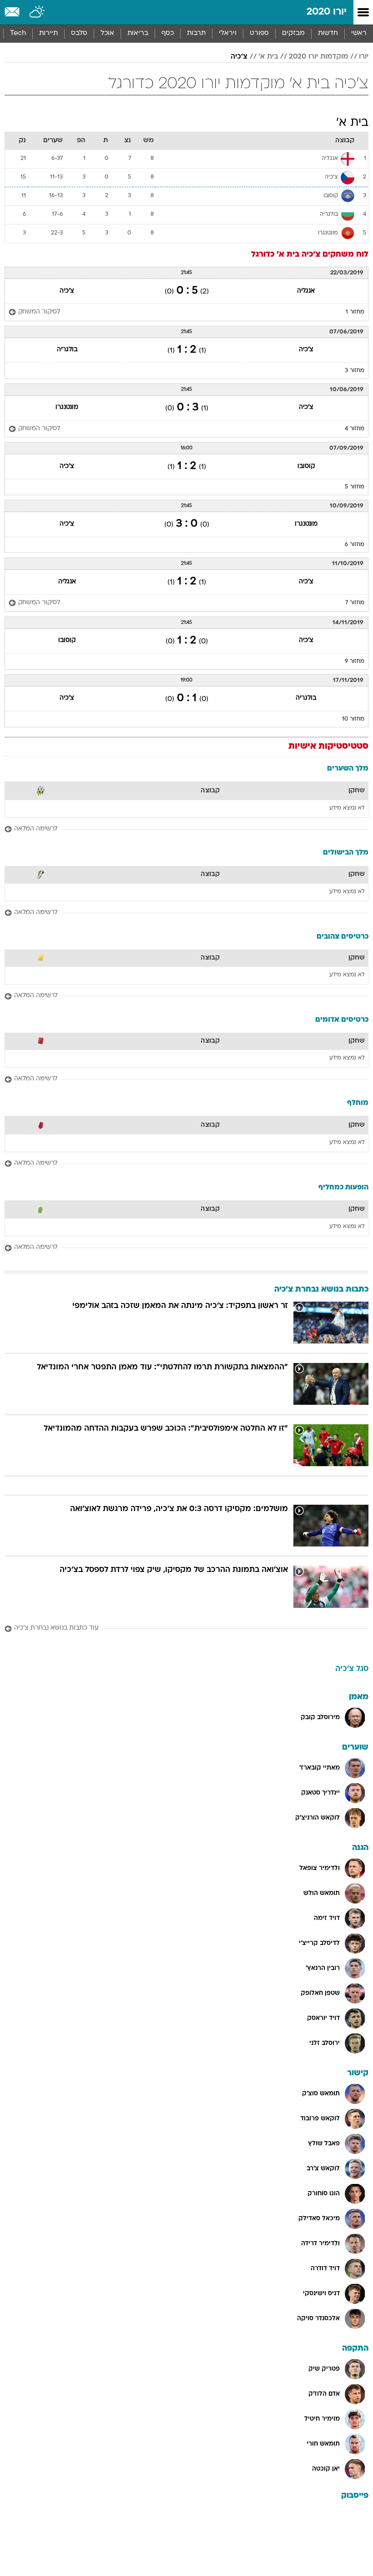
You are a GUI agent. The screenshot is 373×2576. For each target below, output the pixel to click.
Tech (18, 33)
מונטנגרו (67, 407)
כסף (168, 33)
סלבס (79, 33)
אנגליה (306, 291)
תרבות (196, 33)
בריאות (138, 33)
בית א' (268, 57)
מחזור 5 (355, 487)
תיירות (48, 33)
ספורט (259, 33)
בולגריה (67, 350)
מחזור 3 (355, 371)
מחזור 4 (355, 429)
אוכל (107, 33)
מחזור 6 (355, 545)
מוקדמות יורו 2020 (318, 57)
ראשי (359, 33)
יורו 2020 (327, 12)
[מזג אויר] (38, 12)
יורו (364, 57)
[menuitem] (328, 34)
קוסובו (306, 466)
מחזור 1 (355, 312)
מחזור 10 (353, 719)
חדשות (328, 33)
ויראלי (228, 33)
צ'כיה (239, 57)
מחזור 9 (355, 661)
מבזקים (293, 33)
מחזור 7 (355, 603)
